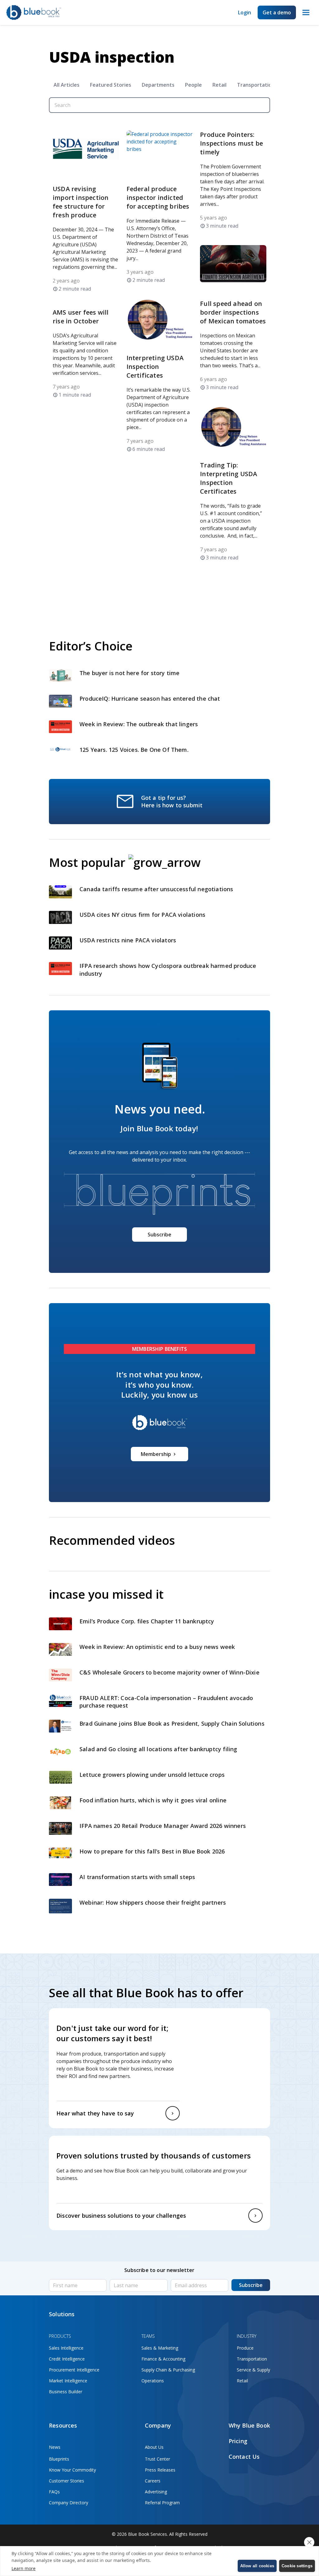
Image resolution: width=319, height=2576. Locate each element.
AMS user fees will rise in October (81, 317)
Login (245, 12)
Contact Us (244, 2457)
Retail (219, 85)
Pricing (238, 2441)
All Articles (67, 85)
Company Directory (69, 2503)
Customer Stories (67, 2481)
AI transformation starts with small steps (138, 1877)
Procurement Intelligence (74, 2370)
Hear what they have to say (95, 2113)
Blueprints (59, 2459)
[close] (309, 2542)
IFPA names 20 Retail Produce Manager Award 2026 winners (163, 1826)
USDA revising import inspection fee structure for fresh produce (81, 202)
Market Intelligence (68, 2381)
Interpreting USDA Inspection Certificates (155, 367)
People (193, 85)
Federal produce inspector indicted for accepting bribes (158, 198)
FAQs (54, 2492)
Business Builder (66, 2392)
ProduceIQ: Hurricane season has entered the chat (150, 698)
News (55, 2447)
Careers (153, 2481)
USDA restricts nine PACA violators (128, 940)
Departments (158, 85)
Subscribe (159, 1235)
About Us (154, 2447)
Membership (156, 1454)
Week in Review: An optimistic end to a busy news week (158, 1647)
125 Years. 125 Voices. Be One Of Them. (135, 750)
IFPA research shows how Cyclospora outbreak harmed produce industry (168, 970)
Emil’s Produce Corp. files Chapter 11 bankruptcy (147, 1621)
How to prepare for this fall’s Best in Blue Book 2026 (152, 1851)
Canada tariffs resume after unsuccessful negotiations (157, 889)
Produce (245, 2348)
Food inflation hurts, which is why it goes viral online (154, 1800)
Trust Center (157, 2459)
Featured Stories (111, 85)
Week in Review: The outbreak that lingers (140, 724)
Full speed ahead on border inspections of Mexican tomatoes (233, 312)
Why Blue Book (249, 2425)
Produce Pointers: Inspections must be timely (231, 143)
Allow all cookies (257, 2566)
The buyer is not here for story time (129, 673)
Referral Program (162, 2503)
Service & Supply (253, 2370)
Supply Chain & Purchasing (168, 2370)
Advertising (156, 2492)
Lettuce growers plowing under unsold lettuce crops (153, 1775)
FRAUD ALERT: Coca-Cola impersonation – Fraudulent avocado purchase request (166, 1702)
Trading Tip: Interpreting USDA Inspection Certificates (229, 478)
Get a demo (277, 12)
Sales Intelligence (66, 2348)
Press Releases (160, 2470)
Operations (153, 2381)
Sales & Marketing (160, 2348)
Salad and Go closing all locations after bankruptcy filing (159, 1749)
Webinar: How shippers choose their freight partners (153, 1902)
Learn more (24, 2568)
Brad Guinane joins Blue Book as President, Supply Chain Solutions (172, 1723)
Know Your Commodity (72, 2470)
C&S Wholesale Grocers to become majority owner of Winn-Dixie (169, 1672)
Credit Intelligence (67, 2359)
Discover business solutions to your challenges (121, 2216)
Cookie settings (297, 2566)
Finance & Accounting (163, 2359)
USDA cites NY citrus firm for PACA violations (142, 915)
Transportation (256, 85)
